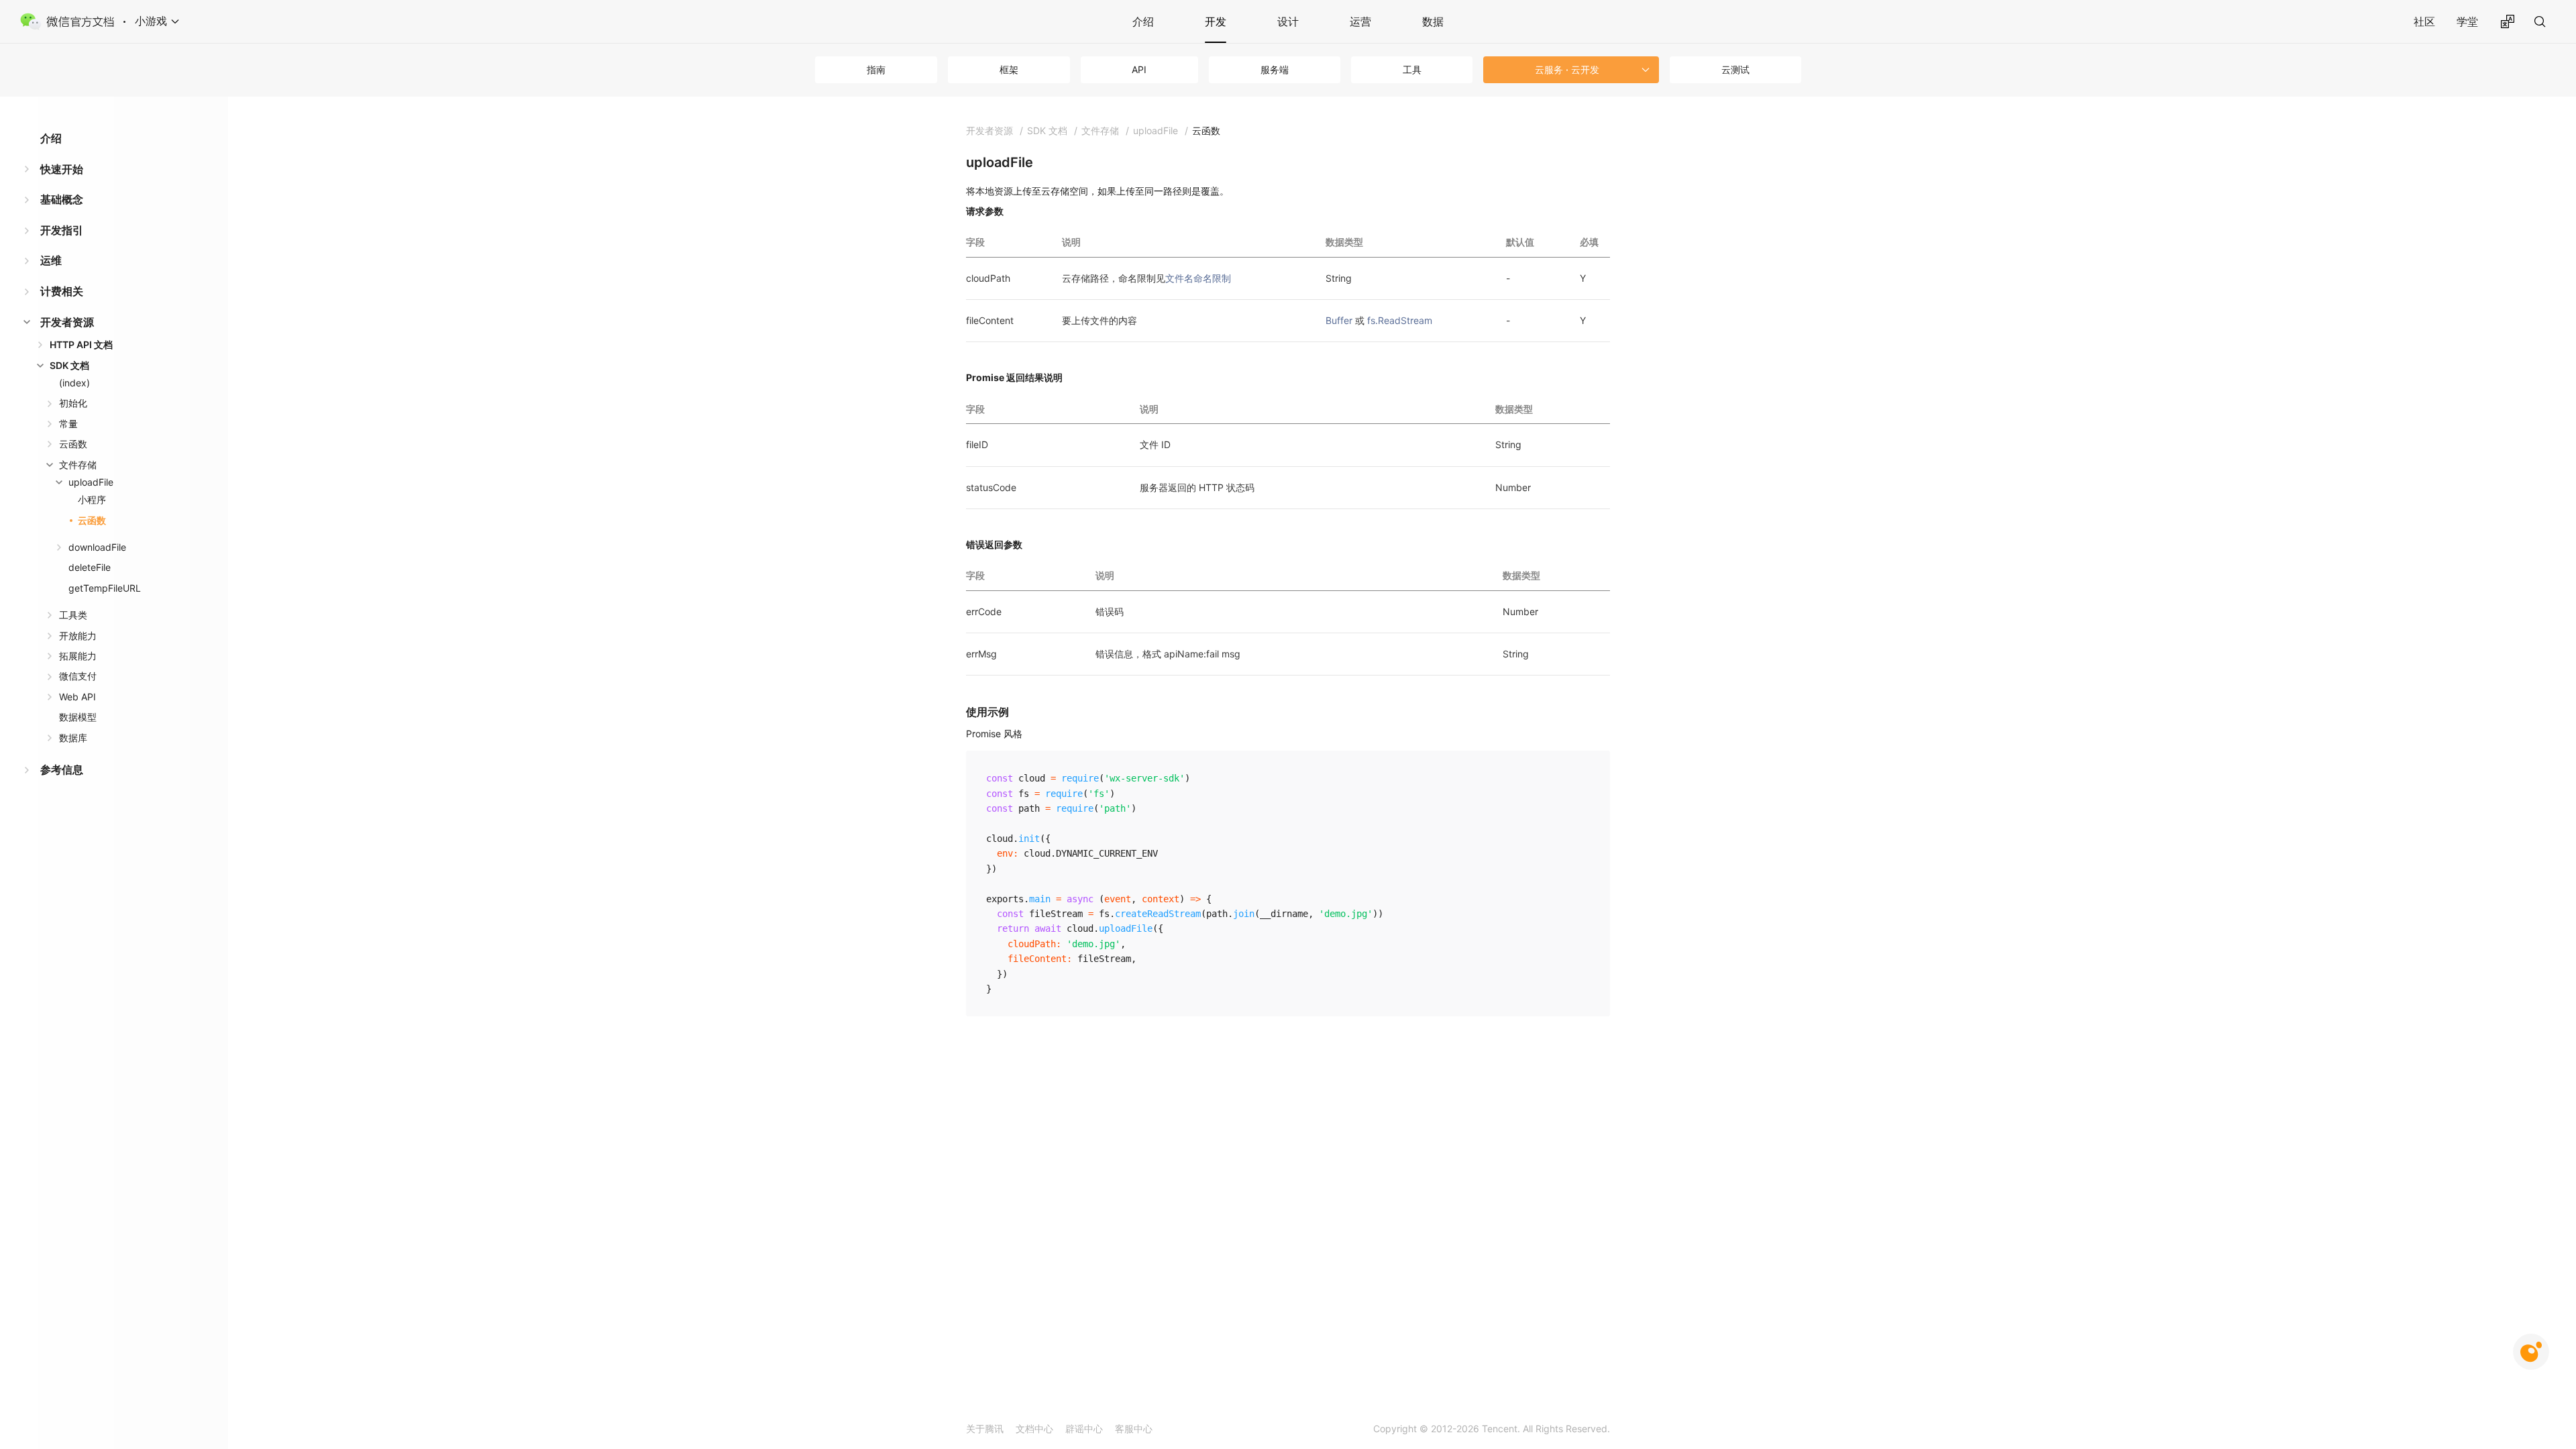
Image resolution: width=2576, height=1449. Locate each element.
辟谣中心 (1084, 1429)
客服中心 (1134, 1429)
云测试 (1735, 69)
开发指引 (62, 230)
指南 (876, 69)
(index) (74, 383)
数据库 (73, 738)
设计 (1288, 21)
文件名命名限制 (1198, 278)
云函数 (73, 444)
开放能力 (78, 636)
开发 (1216, 21)
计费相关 (62, 291)
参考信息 (62, 769)
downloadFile (97, 547)
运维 (51, 260)
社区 (2424, 21)
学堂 (2467, 21)
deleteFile (90, 567)
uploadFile (91, 482)
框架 (1009, 69)
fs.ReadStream (1400, 320)
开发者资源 (67, 322)
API (1139, 69)
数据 (1433, 21)
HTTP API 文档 (81, 344)
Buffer (1339, 320)
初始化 (73, 403)
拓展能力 (78, 656)
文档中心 (1034, 1429)
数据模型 (78, 717)
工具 (1412, 69)
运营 (1360, 21)
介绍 (1143, 21)
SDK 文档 (69, 365)
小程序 (92, 499)
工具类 (73, 615)
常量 (68, 424)
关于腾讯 (985, 1429)
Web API (77, 697)
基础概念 (62, 199)
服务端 (1275, 69)
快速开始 (62, 169)
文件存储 (78, 465)
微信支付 (78, 676)
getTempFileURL (105, 588)
